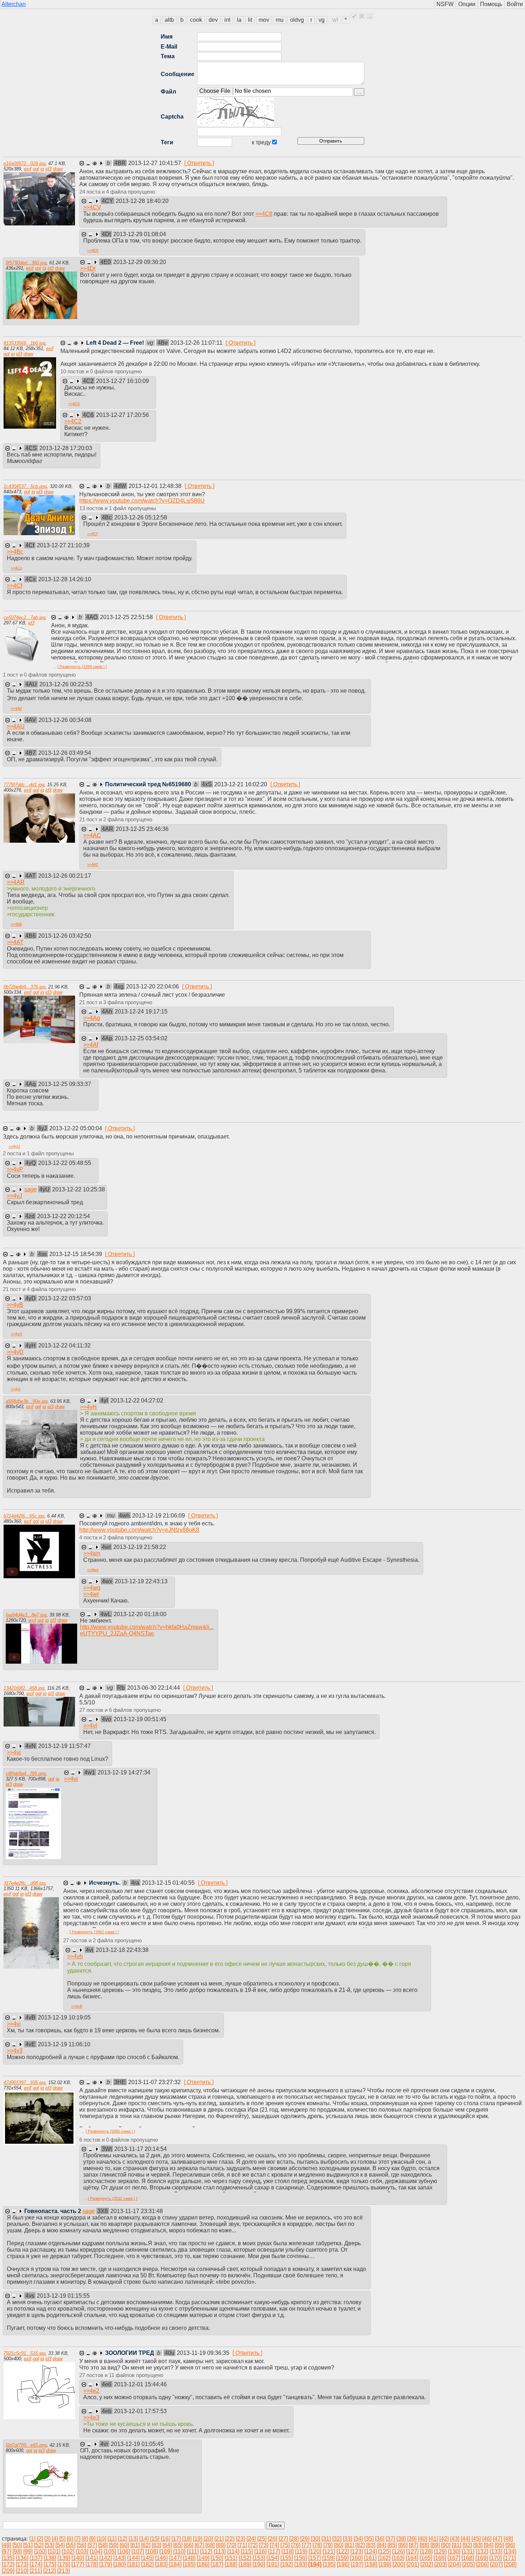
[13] (133, 2539)
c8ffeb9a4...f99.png (26, 1773)
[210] (22, 2571)
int (227, 20)
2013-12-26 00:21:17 (65, 876)
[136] (22, 2558)
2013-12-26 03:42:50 (65, 936)
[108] (152, 2552)
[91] (456, 2545)
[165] (426, 2558)
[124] (371, 2552)
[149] (203, 2558)
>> (92, 207)
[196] (343, 2564)
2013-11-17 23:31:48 (137, 2211)
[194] (315, 2564)
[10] (101, 2539)
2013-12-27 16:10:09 (122, 381)
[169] (482, 2558)
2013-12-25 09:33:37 (65, 1084)
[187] (217, 2564)
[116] (260, 2552)
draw (58, 169)
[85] (392, 2545)
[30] (315, 2539)
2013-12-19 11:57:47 (64, 1746)
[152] (245, 2558)
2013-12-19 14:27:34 (124, 1772)
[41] (433, 2539)
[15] (155, 2539)
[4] (55, 2539)
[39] (412, 2539)
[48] (508, 2539)
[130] (454, 2552)
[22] (230, 2539)
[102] (68, 2552)
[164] (412, 2558)
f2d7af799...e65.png (26, 2445)
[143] (119, 2558)
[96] (510, 2545)
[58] (103, 2545)
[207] (496, 2564)
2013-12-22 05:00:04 (76, 1128)
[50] (17, 2545)
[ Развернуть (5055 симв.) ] (110, 2131)
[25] (262, 2539)
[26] (272, 2539)
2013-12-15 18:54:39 (76, 1254)
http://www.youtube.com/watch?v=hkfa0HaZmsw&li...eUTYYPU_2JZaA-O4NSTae (147, 1630)
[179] (106, 2564)
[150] (217, 2558)
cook (196, 20)
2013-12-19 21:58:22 (140, 1547)
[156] (301, 2558)
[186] (203, 2564)
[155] (287, 2558)
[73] (264, 2545)
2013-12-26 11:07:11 (197, 343)
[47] (497, 2539)
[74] (274, 2545)
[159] (342, 2558)
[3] (47, 2539)
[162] (384, 2558)
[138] (50, 2558)
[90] (446, 2545)
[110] (179, 2552)
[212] (49, 2571)
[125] (384, 2552)
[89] (435, 2545)
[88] (424, 2545)
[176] (64, 2564)
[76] (296, 2545)
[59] (114, 2545)
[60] (124, 2545)
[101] (54, 2552)
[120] (315, 2552)
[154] (273, 2558)
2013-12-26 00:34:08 (65, 720)
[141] (92, 2558)
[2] (40, 2539)
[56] (81, 2545)
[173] (22, 2564)
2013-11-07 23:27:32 (155, 2082)
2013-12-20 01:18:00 (140, 1614)
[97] (6, 2552)
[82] (360, 2545)
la (239, 20)
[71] (242, 2545)
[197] (357, 2564)
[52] (39, 2545)
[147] (175, 2558)
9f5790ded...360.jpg (26, 263)
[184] (175, 2564)
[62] (146, 2545)
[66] (189, 2545)
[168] (468, 2558)
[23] (240, 2539)
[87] (414, 2545)
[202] (427, 2564)
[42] (444, 2539)
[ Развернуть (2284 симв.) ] (82, 667)
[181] (133, 2564)
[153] (259, 2558)
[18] (187, 2539)
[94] (489, 2545)
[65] (178, 2545)
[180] (119, 2564)
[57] (92, 2545)
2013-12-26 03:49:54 (65, 753)
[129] (440, 2552)
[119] (301, 2552)
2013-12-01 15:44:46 (140, 2384)
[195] (329, 2564)
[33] (347, 2539)
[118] (287, 2552)
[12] (122, 2539)
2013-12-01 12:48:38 (156, 486)
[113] (220, 2552)
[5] (62, 2539)
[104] (96, 2552)
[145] (147, 2558)
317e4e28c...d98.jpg (24, 1883)
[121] (329, 2552)
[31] (326, 2539)
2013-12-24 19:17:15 (141, 1012)
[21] (219, 2539)
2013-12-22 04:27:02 (137, 1401)
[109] (166, 2552)
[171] (509, 2558)
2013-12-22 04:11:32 (64, 1346)
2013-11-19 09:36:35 (204, 2353)
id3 (48, 169)
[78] (317, 2545)
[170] (496, 2558)
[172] (8, 2564)
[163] (398, 2558)
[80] (339, 2545)
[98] (17, 2552)
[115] (247, 2552)
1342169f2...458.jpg (24, 1688)
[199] (385, 2564)
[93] (478, 2545)
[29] (305, 2539)
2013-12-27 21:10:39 (63, 545)
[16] (165, 2539)
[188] (231, 2564)
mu (280, 20)
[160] (356, 2558)
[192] (287, 2564)
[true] (354, 16)
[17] (176, 2539)
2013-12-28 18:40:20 (142, 201)
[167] (454, 2558)
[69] (221, 2545)
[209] (8, 2571)
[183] (161, 2564)
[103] (82, 2552)
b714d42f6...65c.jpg (24, 1516)
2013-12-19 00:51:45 (140, 1719)
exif (28, 169)
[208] (510, 2564)
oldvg (297, 20)
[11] (112, 2539)
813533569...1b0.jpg (24, 343)
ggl (36, 169)
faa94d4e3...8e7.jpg (26, 1615)
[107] (138, 2552)
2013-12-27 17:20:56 (122, 415)
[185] (189, 2564)
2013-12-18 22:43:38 (122, 1950)
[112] (206, 2552)
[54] (60, 2545)
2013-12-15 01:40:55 (169, 1883)
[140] (78, 2558)
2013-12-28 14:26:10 (65, 579)
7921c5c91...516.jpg (24, 2353)
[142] (106, 2558)
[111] (193, 2552)
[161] (370, 2558)
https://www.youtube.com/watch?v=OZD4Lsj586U (142, 501)
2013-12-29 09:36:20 (140, 262)
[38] (401, 2539)
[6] (70, 2539)
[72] (253, 2545)
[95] (499, 2545)
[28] (294, 2539)
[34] (358, 2539)
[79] (328, 2545)
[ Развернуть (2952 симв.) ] (94, 1932)
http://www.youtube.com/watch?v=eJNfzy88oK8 (139, 1530)
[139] (64, 2558)
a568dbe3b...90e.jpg (27, 1401)
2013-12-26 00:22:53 (66, 684)
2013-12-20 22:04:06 (153, 986)
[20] (208, 2539)
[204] (454, 2564)
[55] (71, 2545)
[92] (467, 2545)
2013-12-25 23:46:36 (142, 829)
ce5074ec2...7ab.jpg (24, 617)
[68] (210, 2545)
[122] (343, 2552)
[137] (36, 2558)
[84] (381, 2545)
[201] (413, 2564)
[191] (273, 2564)
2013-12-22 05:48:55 (65, 1163)
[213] (63, 2571)
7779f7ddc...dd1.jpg (24, 785)
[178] (92, 2564)
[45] (476, 2539)
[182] (147, 2564)
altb (169, 20)
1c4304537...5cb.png (25, 486)
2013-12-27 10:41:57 (155, 163)
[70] (231, 2545)
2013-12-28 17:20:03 (66, 448)
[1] (32, 2539)
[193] (301, 2564)
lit (250, 20)
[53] (49, 2545)
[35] (369, 2539)
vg (322, 20)
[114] (233, 2552)
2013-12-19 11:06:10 (64, 2044)
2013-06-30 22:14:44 (154, 1688)
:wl (335, 20)
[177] (78, 2564)
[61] (135, 2545)
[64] (167, 2545)
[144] (133, 2558)
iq (42, 169)
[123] (357, 2552)
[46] (487, 2539)
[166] (440, 2558)
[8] (85, 2539)
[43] (455, 2539)
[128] (426, 2552)
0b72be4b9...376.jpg (24, 987)
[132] (482, 2552)
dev (213, 20)
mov (264, 20)
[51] (28, 2545)
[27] (283, 2539)
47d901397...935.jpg (24, 2082)
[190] (259, 2564)
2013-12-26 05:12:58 (141, 517)
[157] (314, 2558)
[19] (197, 2539)
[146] (161, 2558)
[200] (399, 2564)
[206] (482, 2564)
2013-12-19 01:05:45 (137, 2444)
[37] (390, 2539)
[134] (510, 2552)
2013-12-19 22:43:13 (141, 1581)
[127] (412, 2552)
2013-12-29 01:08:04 (140, 234)
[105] (110, 2552)
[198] (371, 2564)
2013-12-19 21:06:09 (159, 1516)
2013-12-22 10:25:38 (79, 1189)
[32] (337, 2539)
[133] (496, 2552)
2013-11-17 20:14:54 (141, 2149)
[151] (231, 2558)
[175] (50, 2564)
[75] (285, 2545)
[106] (124, 2552)
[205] (468, 2564)
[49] (6, 2545)
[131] (468, 2552)
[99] (28, 2552)
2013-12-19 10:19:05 (64, 2017)
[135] (8, 2558)
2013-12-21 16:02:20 (241, 784)
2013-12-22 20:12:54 (64, 1216)
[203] (441, 2564)
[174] (36, 2564)
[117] (274, 2552)
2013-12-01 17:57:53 (140, 2411)
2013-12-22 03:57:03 (65, 1298)
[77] (306, 2545)
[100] (40, 2552)
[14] (144, 2539)
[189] (245, 2564)
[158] (328, 2558)
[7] (77, 2539)
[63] (156, 2545)
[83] (371, 2545)
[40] (422, 2539)
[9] (92, 2539)
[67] (199, 2545)
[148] (189, 2558)
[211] (36, 2571)
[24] (251, 2539)
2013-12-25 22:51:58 (127, 617)
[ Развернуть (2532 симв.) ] (112, 2198)
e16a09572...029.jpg (24, 163)
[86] (403, 2545)
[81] (349, 2545)
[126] (398, 2552)
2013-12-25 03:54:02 (141, 1038)
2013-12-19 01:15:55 (63, 2296)
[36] (380, 2539)
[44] (465, 2539)
